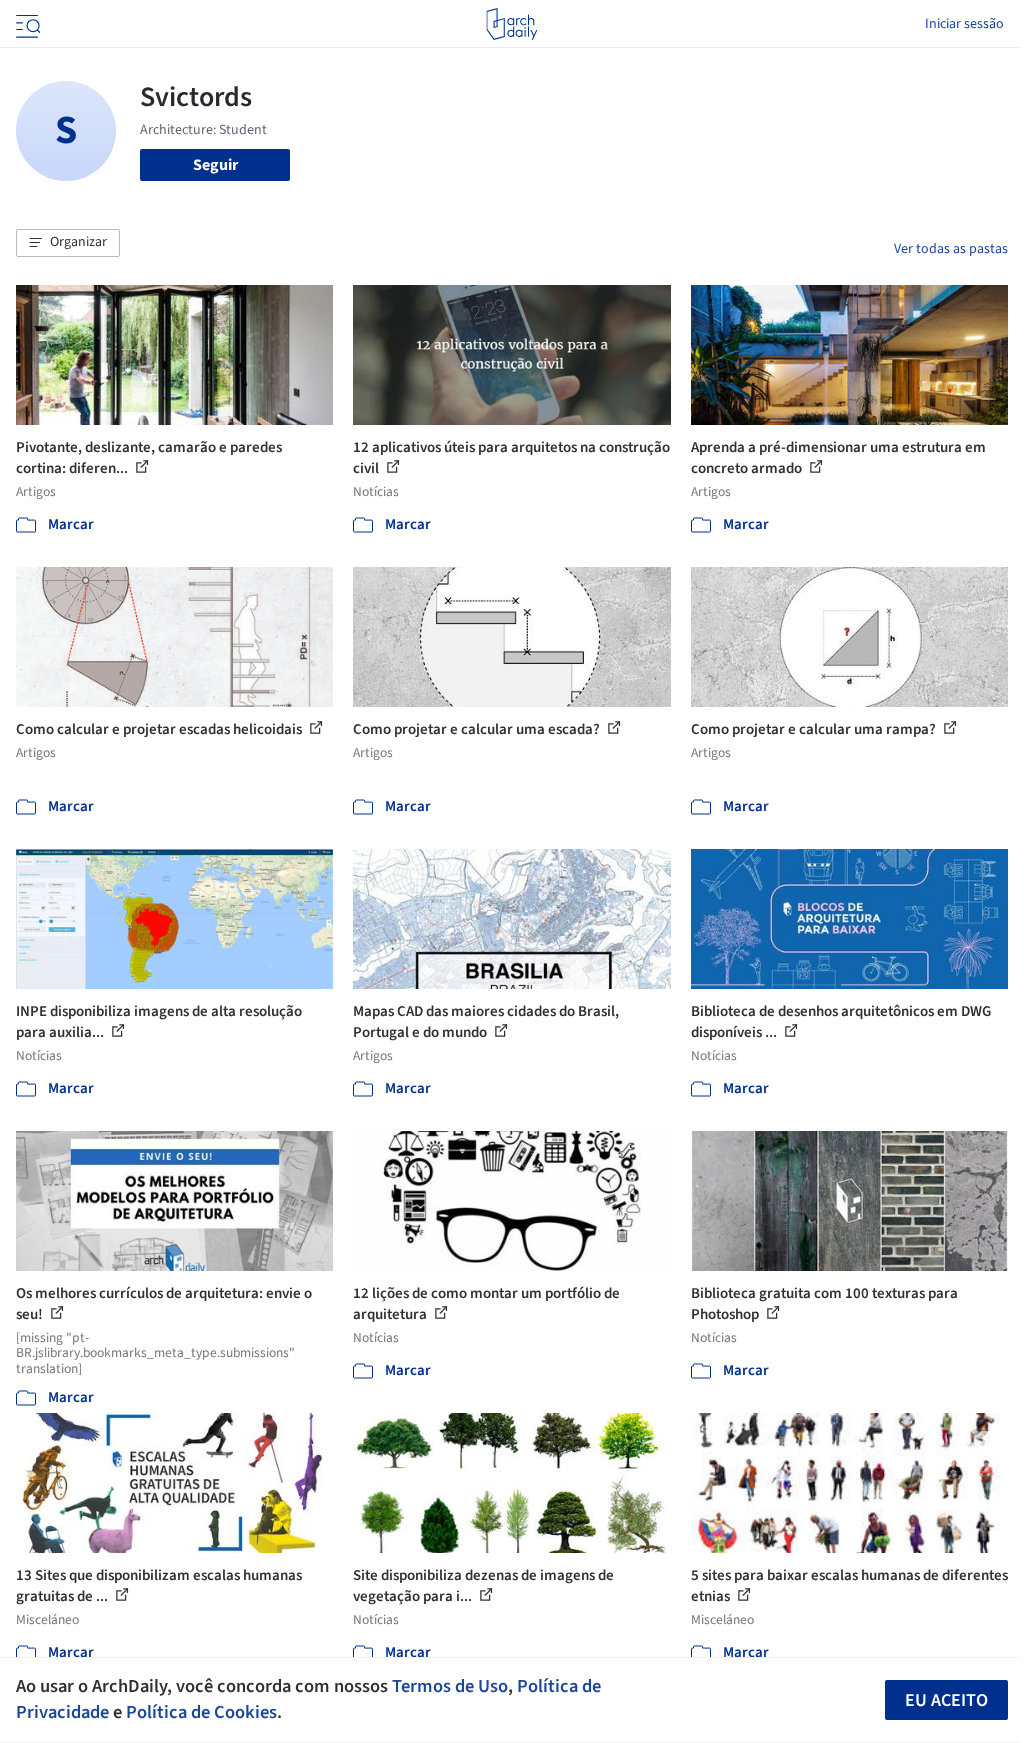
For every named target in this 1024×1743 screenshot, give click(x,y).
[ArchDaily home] (511, 24)
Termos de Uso (450, 1686)
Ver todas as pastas (951, 249)
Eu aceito (946, 1700)
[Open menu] (26, 24)
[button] (68, 243)
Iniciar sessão (964, 24)
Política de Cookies (201, 1712)
